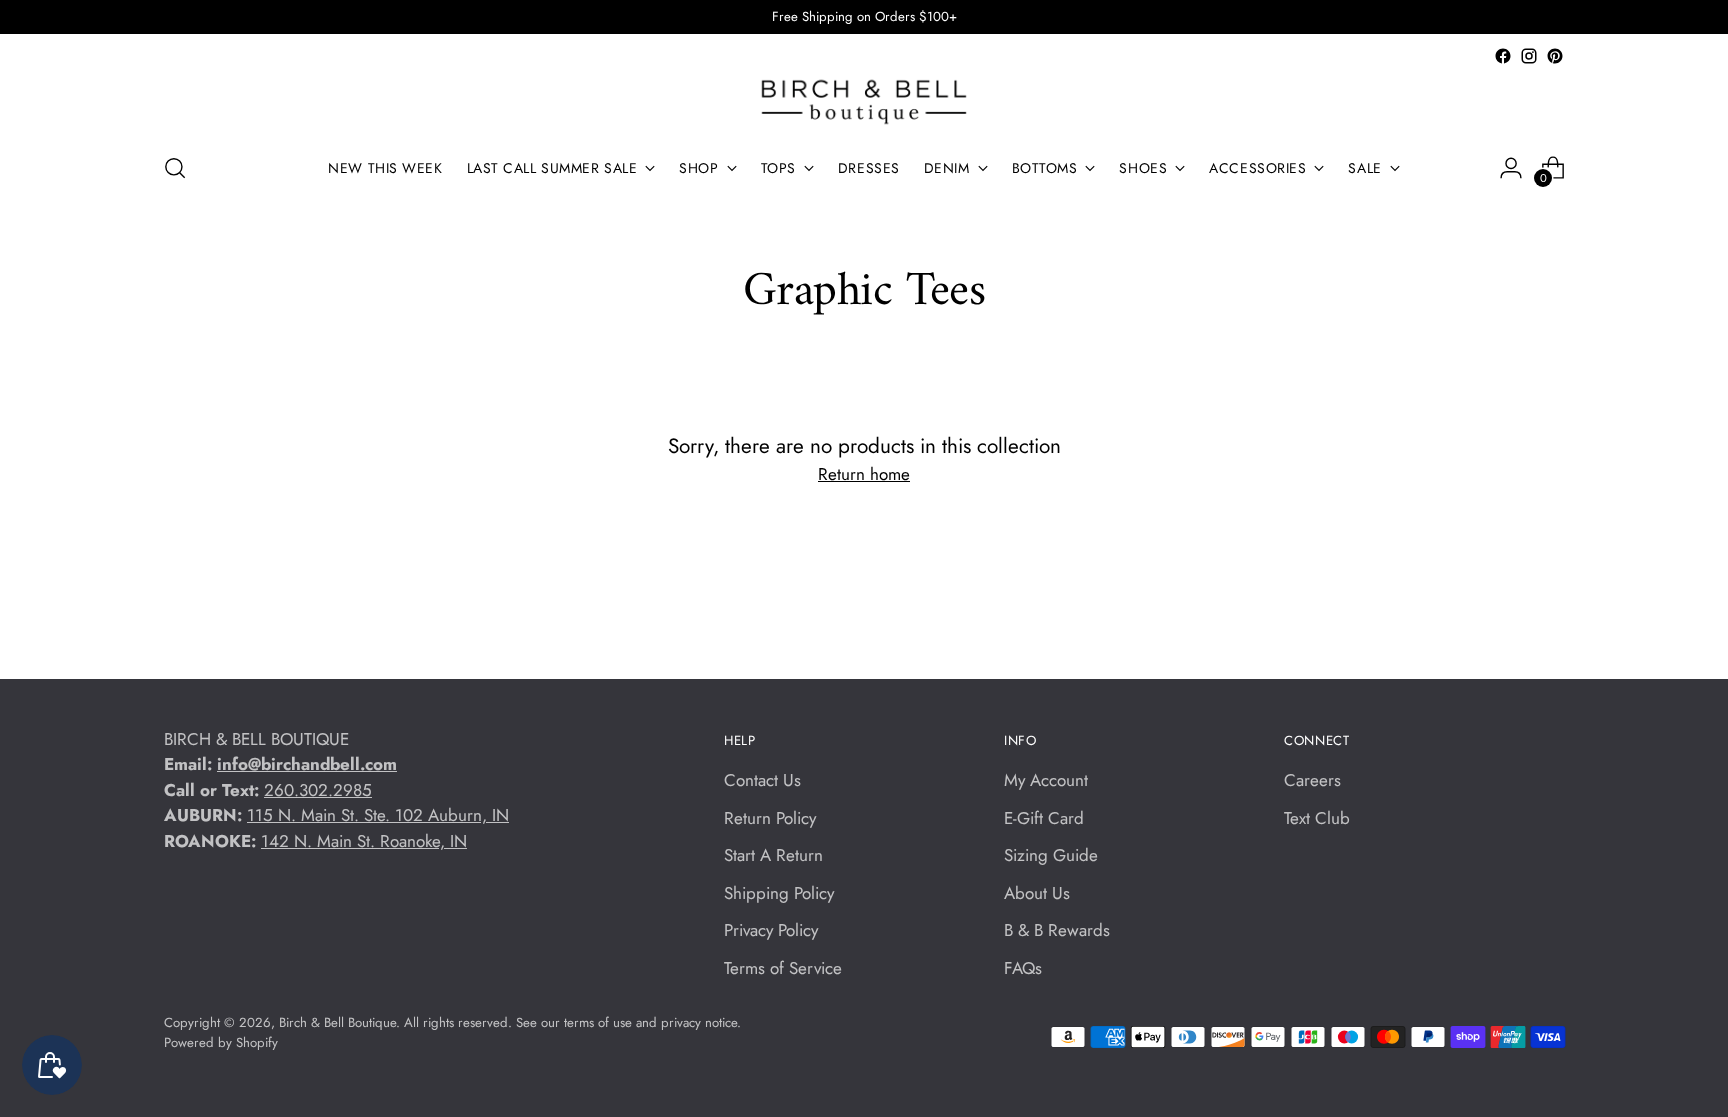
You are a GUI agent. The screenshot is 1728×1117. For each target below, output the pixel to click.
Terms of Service (783, 968)
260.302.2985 (318, 790)
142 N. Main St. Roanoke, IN (364, 841)
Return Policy (770, 818)
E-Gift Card (1044, 818)
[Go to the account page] (1511, 168)
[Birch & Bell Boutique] (864, 102)
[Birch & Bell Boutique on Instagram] (1529, 56)
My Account (1046, 780)
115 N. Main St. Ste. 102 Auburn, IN (378, 815)
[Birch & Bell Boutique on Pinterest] (1555, 56)
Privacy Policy (771, 930)
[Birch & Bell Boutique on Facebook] (1503, 56)
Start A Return (773, 855)
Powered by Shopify (221, 1042)
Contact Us (762, 780)
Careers (1312, 780)
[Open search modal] (175, 168)
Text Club (1317, 818)
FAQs (1023, 968)
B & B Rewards (1057, 930)
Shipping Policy (779, 893)
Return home (864, 474)
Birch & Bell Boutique (337, 1022)
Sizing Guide (1051, 855)
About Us (1037, 893)
